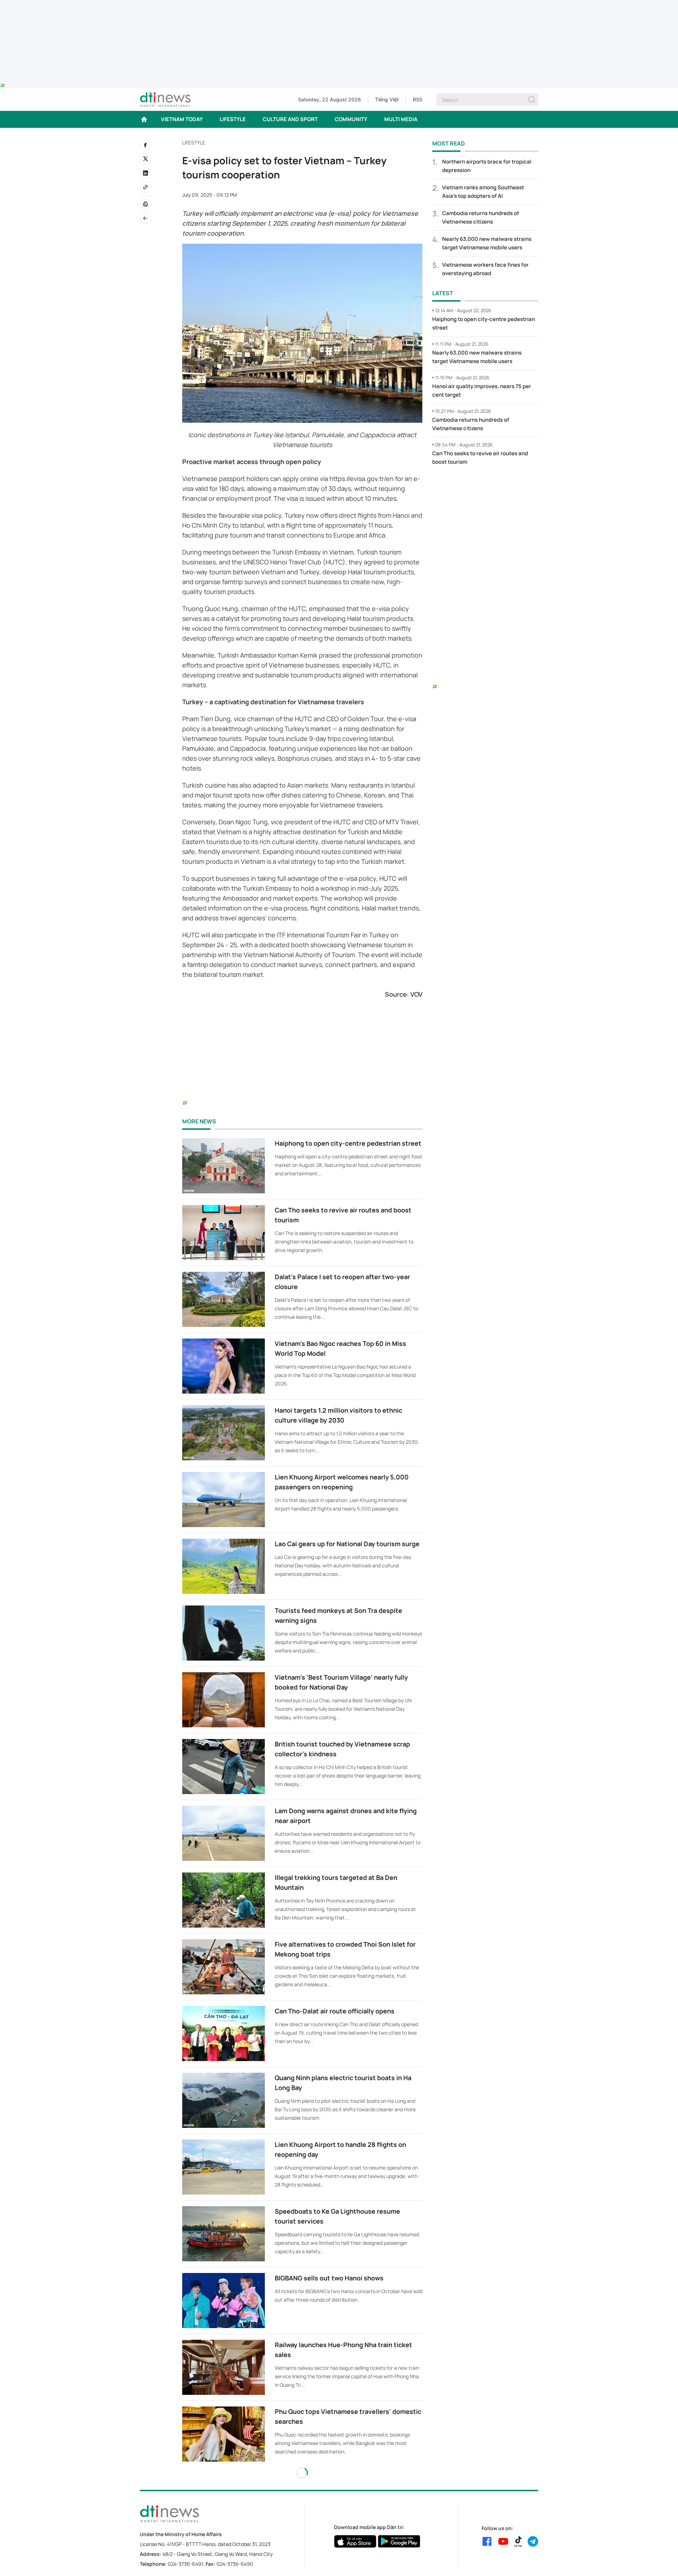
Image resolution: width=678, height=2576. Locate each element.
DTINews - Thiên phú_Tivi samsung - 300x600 (485, 486)
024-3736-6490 (235, 2564)
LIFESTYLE (233, 119)
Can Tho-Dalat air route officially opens (335, 2011)
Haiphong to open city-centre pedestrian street (348, 1143)
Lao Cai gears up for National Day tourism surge (347, 1544)
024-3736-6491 (185, 2564)
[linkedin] (145, 173)
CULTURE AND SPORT (290, 119)
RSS (418, 99)
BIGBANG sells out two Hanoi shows (329, 2278)
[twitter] (145, 159)
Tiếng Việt (387, 99)
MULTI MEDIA (401, 119)
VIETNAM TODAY (182, 119)
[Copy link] (145, 187)
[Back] (145, 218)
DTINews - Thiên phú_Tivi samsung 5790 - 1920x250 (339, 4)
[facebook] (145, 145)
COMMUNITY (351, 119)
